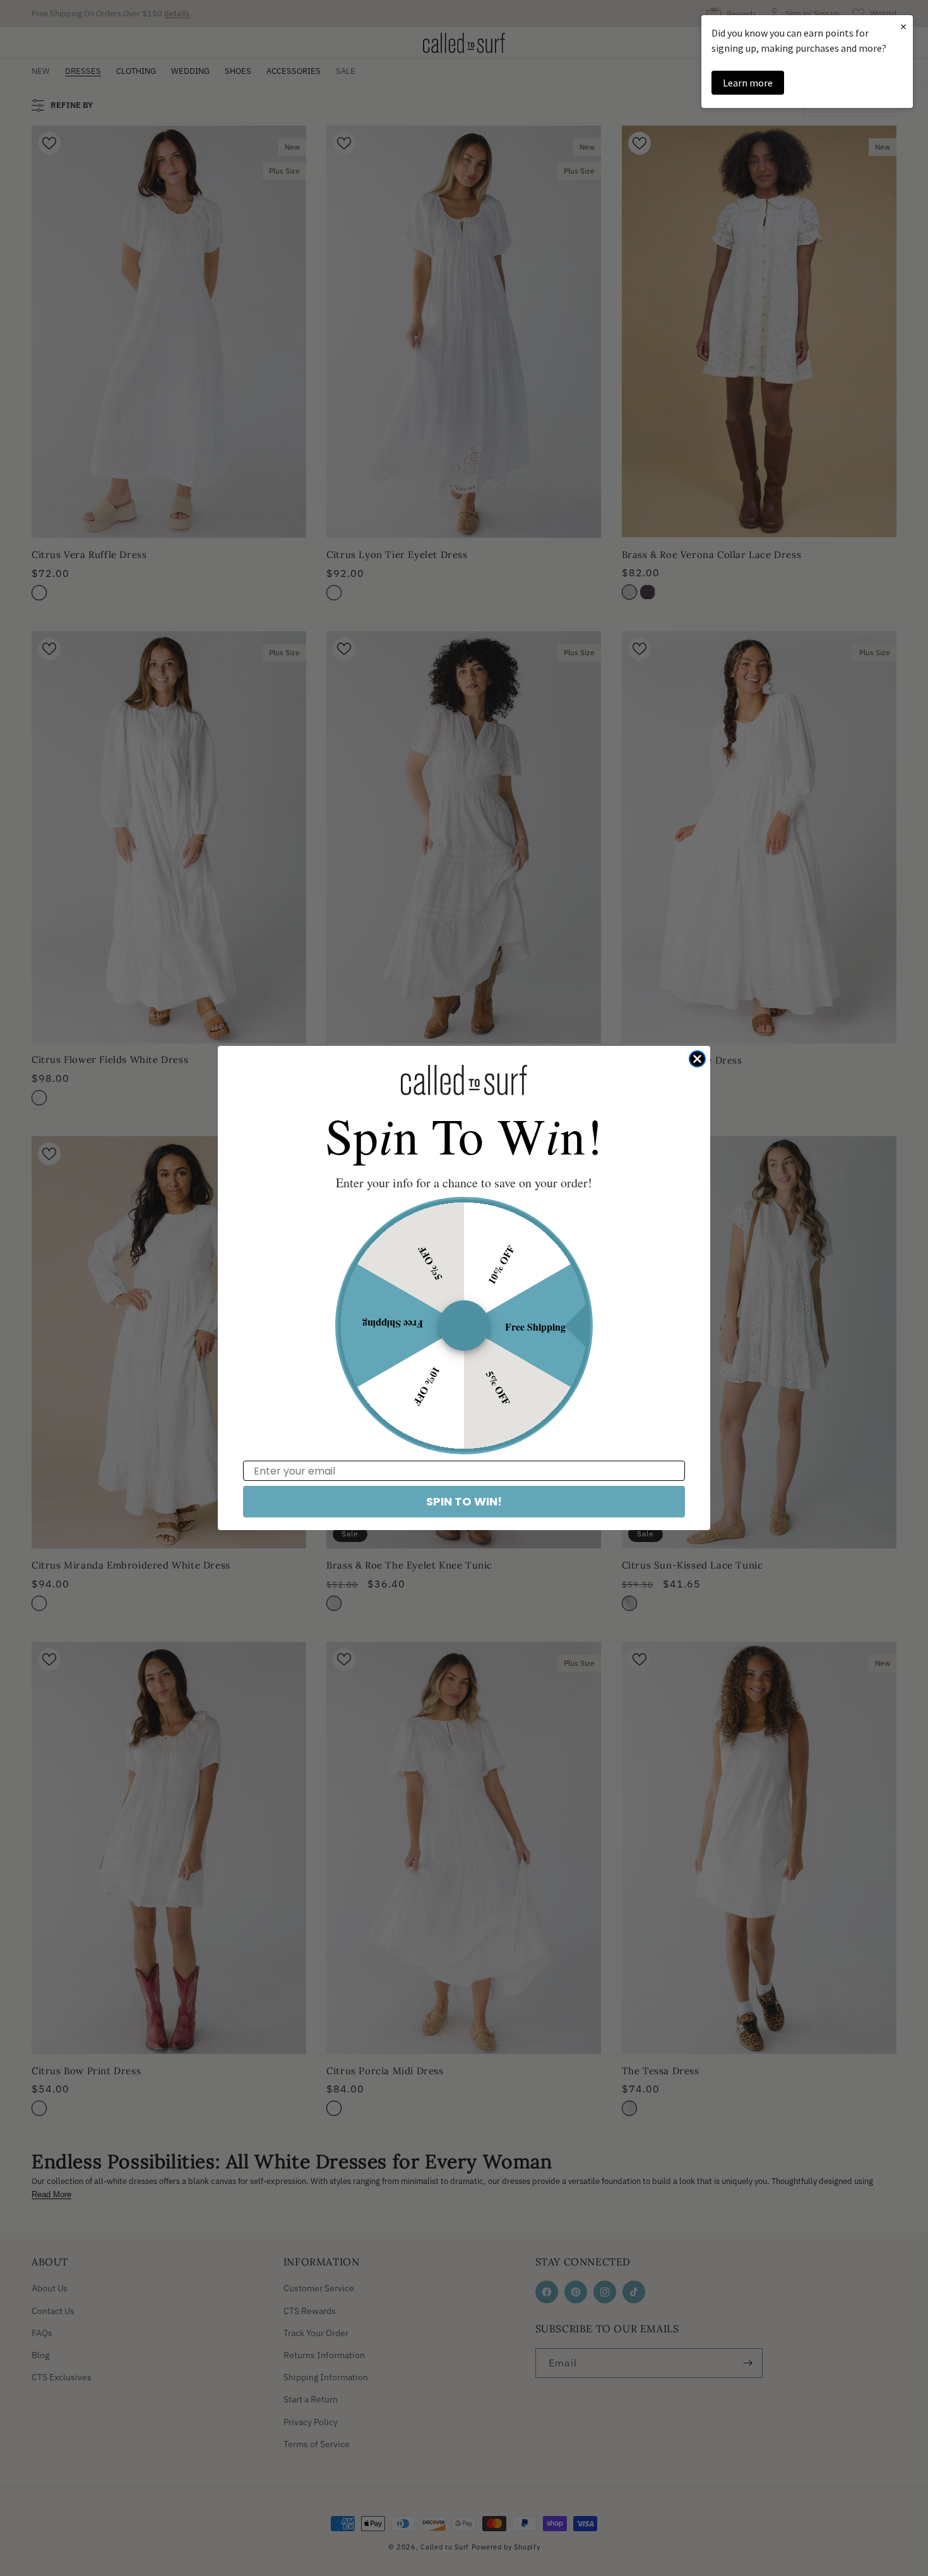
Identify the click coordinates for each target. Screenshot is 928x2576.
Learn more (748, 83)
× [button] (903, 26)
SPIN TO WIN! (464, 1501)
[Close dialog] (697, 1059)
